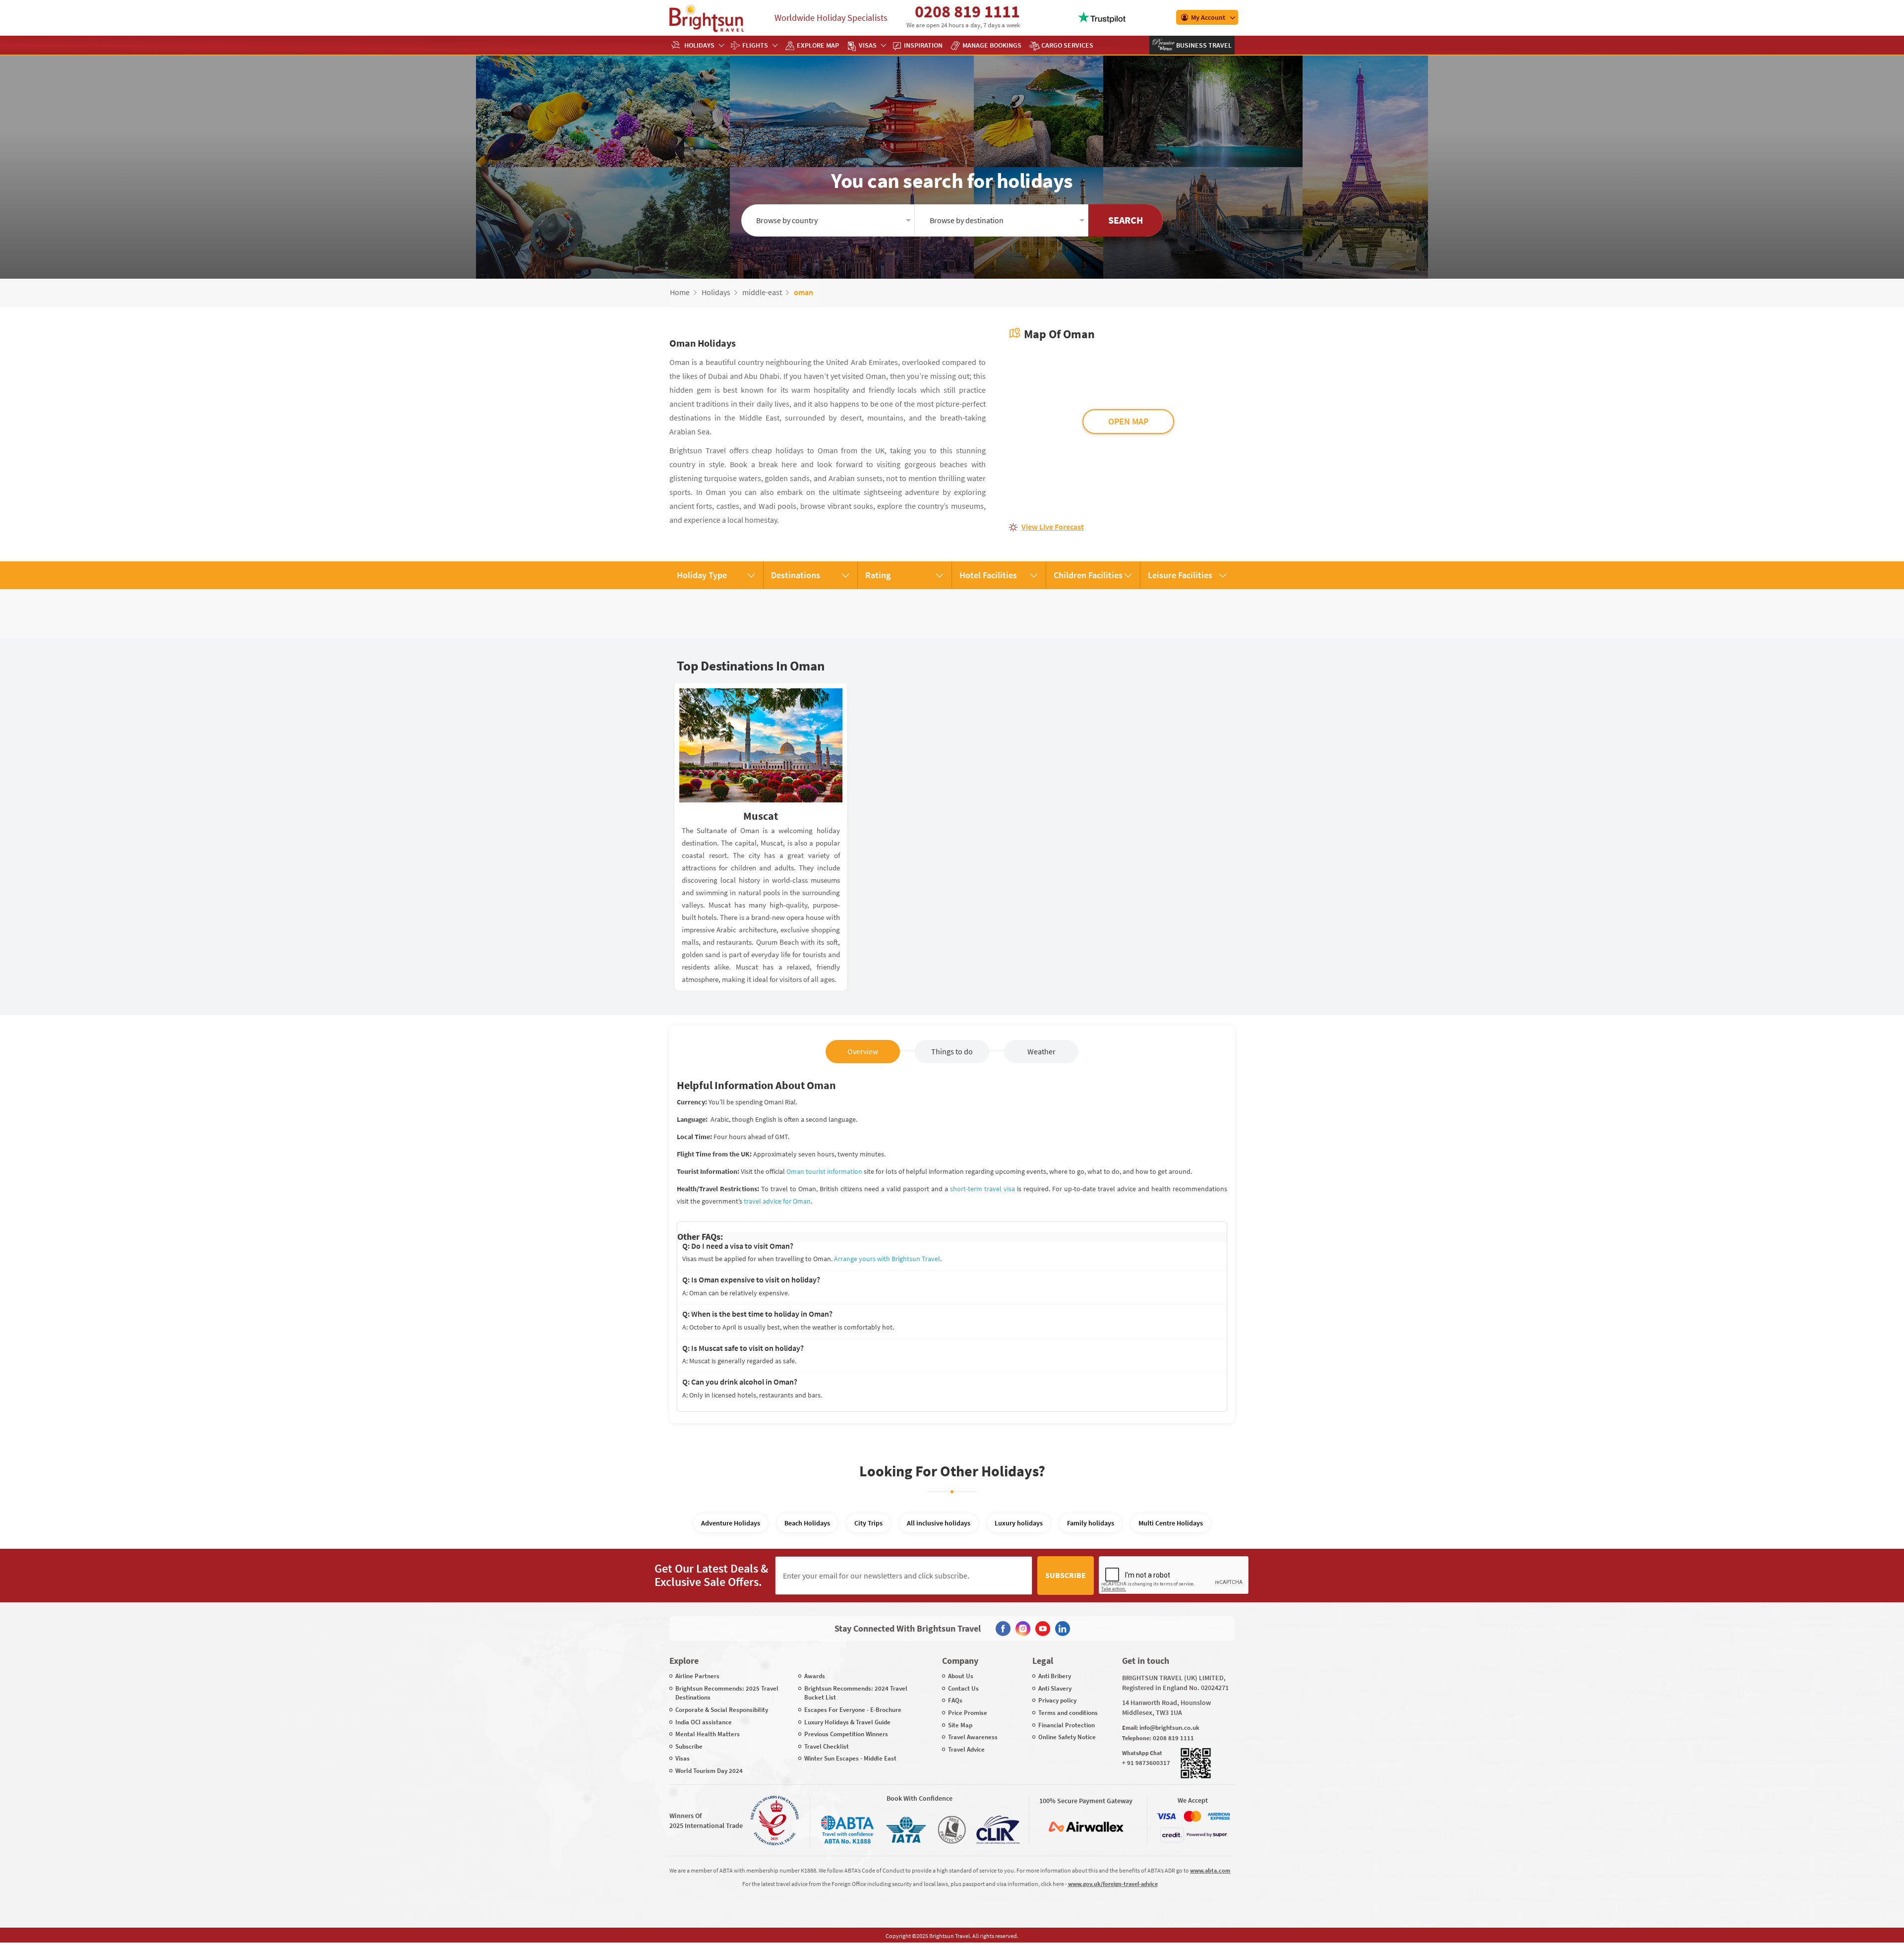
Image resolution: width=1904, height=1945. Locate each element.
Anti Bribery (1055, 1676)
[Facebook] (1003, 1629)
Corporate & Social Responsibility (722, 1710)
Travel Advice (966, 1749)
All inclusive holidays (939, 1523)
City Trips (868, 1523)
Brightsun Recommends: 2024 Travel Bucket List (856, 1693)
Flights (755, 45)
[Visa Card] (1166, 1816)
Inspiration (923, 45)
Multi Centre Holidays (1171, 1523)
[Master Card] (1192, 1816)
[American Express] (1219, 1816)
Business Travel (1203, 45)
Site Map (960, 1725)
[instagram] (1023, 1629)
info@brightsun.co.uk (1169, 1728)
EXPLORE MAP (818, 45)
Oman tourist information (824, 1171)
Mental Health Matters (708, 1734)
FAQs (955, 1700)
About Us (961, 1676)
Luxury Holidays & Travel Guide (847, 1722)
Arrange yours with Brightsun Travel (887, 1259)
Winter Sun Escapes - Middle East (850, 1758)
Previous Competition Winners (846, 1734)
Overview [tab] (863, 1051)
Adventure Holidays (731, 1523)
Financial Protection (1067, 1725)
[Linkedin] (1063, 1629)
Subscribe (1066, 1575)
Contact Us (963, 1688)
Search (1126, 220)
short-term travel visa (982, 1189)
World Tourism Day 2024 (709, 1771)
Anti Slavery (1055, 1688)
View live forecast (1053, 527)
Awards (815, 1676)
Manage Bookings (992, 45)
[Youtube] (1043, 1629)
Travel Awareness (973, 1737)
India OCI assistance (704, 1722)
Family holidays (1091, 1523)
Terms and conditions (1068, 1713)
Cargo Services (1067, 45)
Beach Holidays (807, 1523)
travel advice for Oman (777, 1201)
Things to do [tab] (952, 1051)
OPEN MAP (1128, 421)
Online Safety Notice (1067, 1737)
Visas (868, 45)
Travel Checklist (827, 1746)
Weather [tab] (1041, 1051)
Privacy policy (1057, 1700)
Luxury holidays (1019, 1523)
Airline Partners (697, 1676)
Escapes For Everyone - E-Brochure (853, 1710)
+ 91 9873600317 (1146, 1763)
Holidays (699, 45)
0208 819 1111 (967, 11)
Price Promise (968, 1713)
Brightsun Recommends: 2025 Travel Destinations (727, 1693)
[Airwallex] (1086, 1827)
